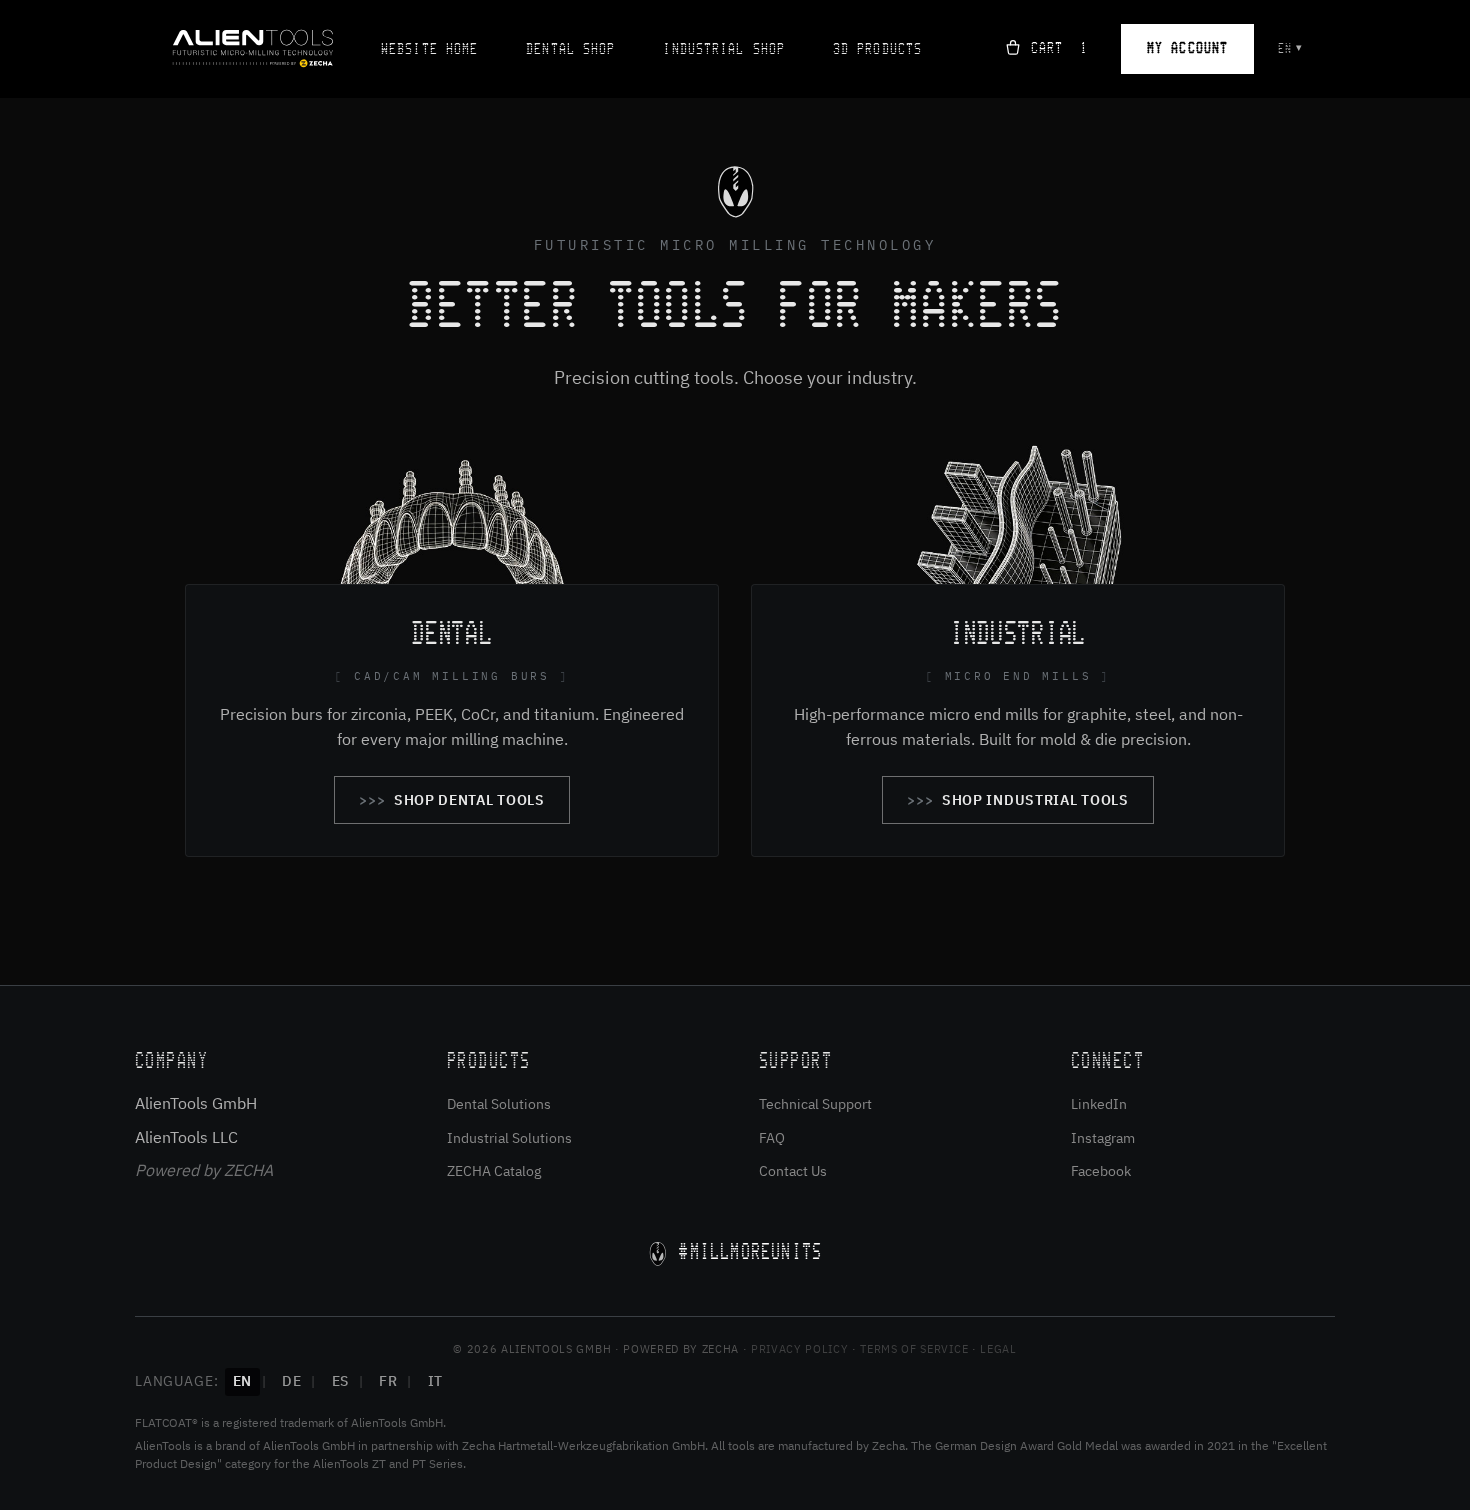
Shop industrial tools (1035, 800)
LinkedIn (1099, 1104)
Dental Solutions (499, 1104)
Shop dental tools (469, 800)
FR (388, 1381)
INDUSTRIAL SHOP (724, 49)
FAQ (772, 1138)
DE (291, 1381)
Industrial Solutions (509, 1138)
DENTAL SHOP (570, 49)
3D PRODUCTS (877, 49)
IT (435, 1381)
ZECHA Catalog (494, 1171)
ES (340, 1381)
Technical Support (815, 1104)
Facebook (1101, 1171)
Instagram (1103, 1138)
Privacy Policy (799, 1349)
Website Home (429, 49)
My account (1187, 48)
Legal (998, 1349)
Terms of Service (914, 1349)
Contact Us (793, 1171)
